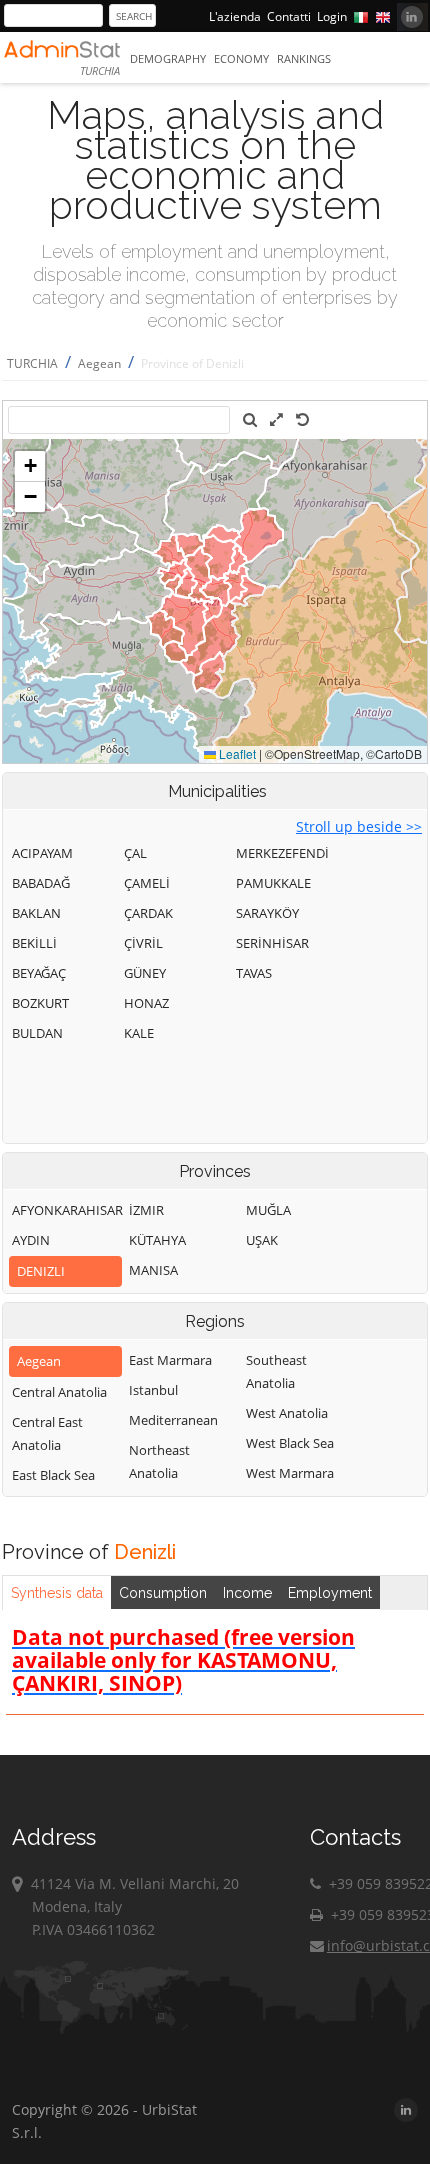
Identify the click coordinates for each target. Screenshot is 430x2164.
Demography (168, 58)
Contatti (289, 16)
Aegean (99, 363)
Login (332, 16)
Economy (241, 58)
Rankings (304, 58)
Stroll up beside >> (359, 826)
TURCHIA (32, 363)
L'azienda (235, 16)
